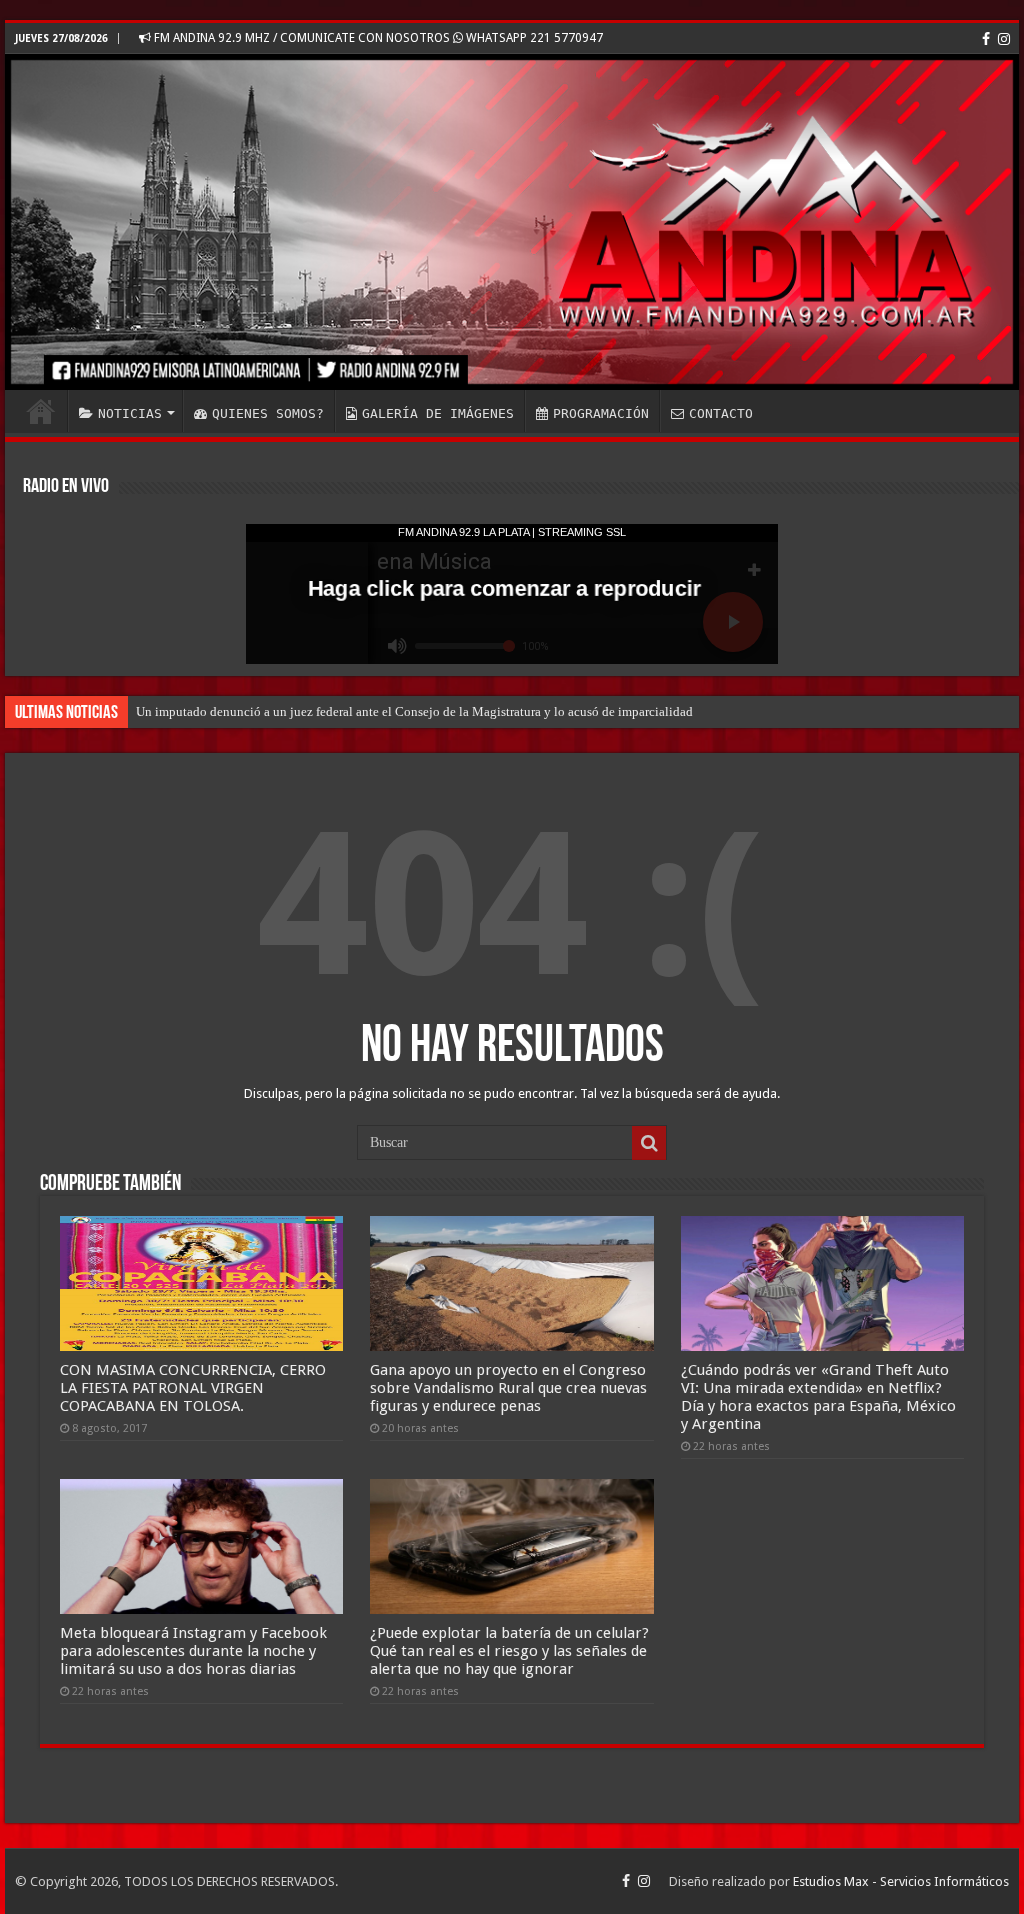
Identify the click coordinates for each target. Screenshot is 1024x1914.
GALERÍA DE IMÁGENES (438, 413)
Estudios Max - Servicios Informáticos (901, 1881)
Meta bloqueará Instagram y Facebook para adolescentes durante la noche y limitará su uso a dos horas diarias (193, 1651)
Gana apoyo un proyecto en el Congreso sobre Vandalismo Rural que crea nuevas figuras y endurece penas (508, 1388)
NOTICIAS (130, 413)
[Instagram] (1004, 39)
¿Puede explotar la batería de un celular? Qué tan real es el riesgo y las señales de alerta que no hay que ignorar (509, 1651)
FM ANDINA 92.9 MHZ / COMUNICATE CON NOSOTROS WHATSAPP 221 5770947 (377, 38)
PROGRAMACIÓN (601, 413)
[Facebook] (986, 39)
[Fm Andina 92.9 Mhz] (512, 222)
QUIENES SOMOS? (268, 413)
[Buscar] (649, 1143)
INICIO (41, 411)
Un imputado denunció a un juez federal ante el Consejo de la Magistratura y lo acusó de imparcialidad (414, 711)
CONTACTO (721, 413)
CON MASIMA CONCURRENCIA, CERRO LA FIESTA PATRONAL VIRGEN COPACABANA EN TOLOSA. (193, 1388)
